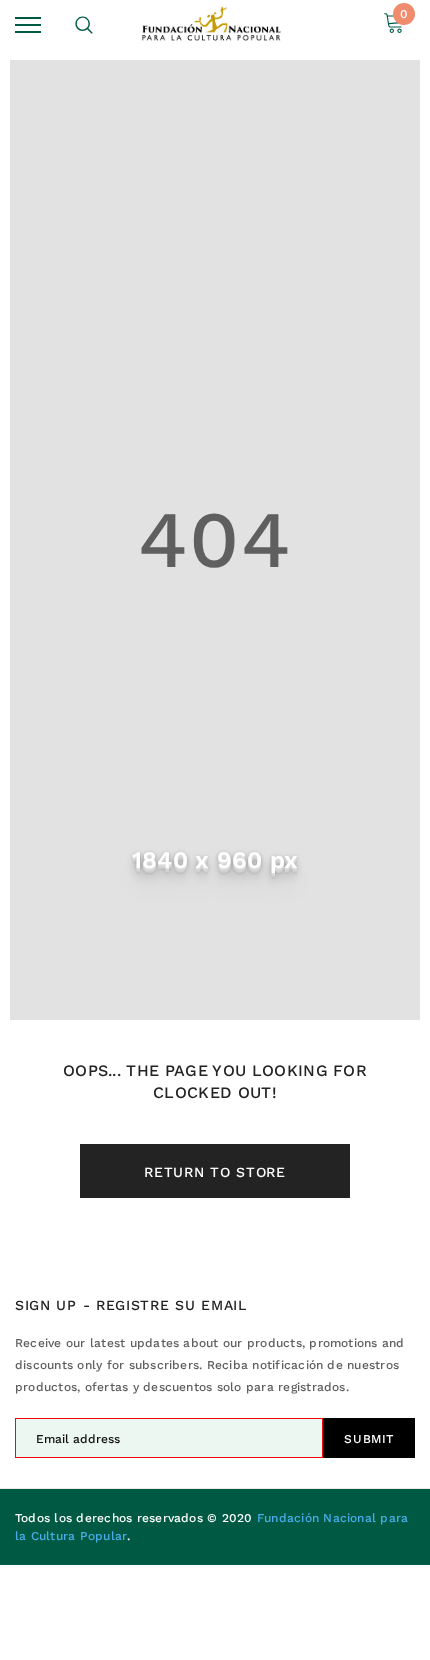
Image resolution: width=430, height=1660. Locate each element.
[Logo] (212, 24)
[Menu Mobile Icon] (28, 25)
